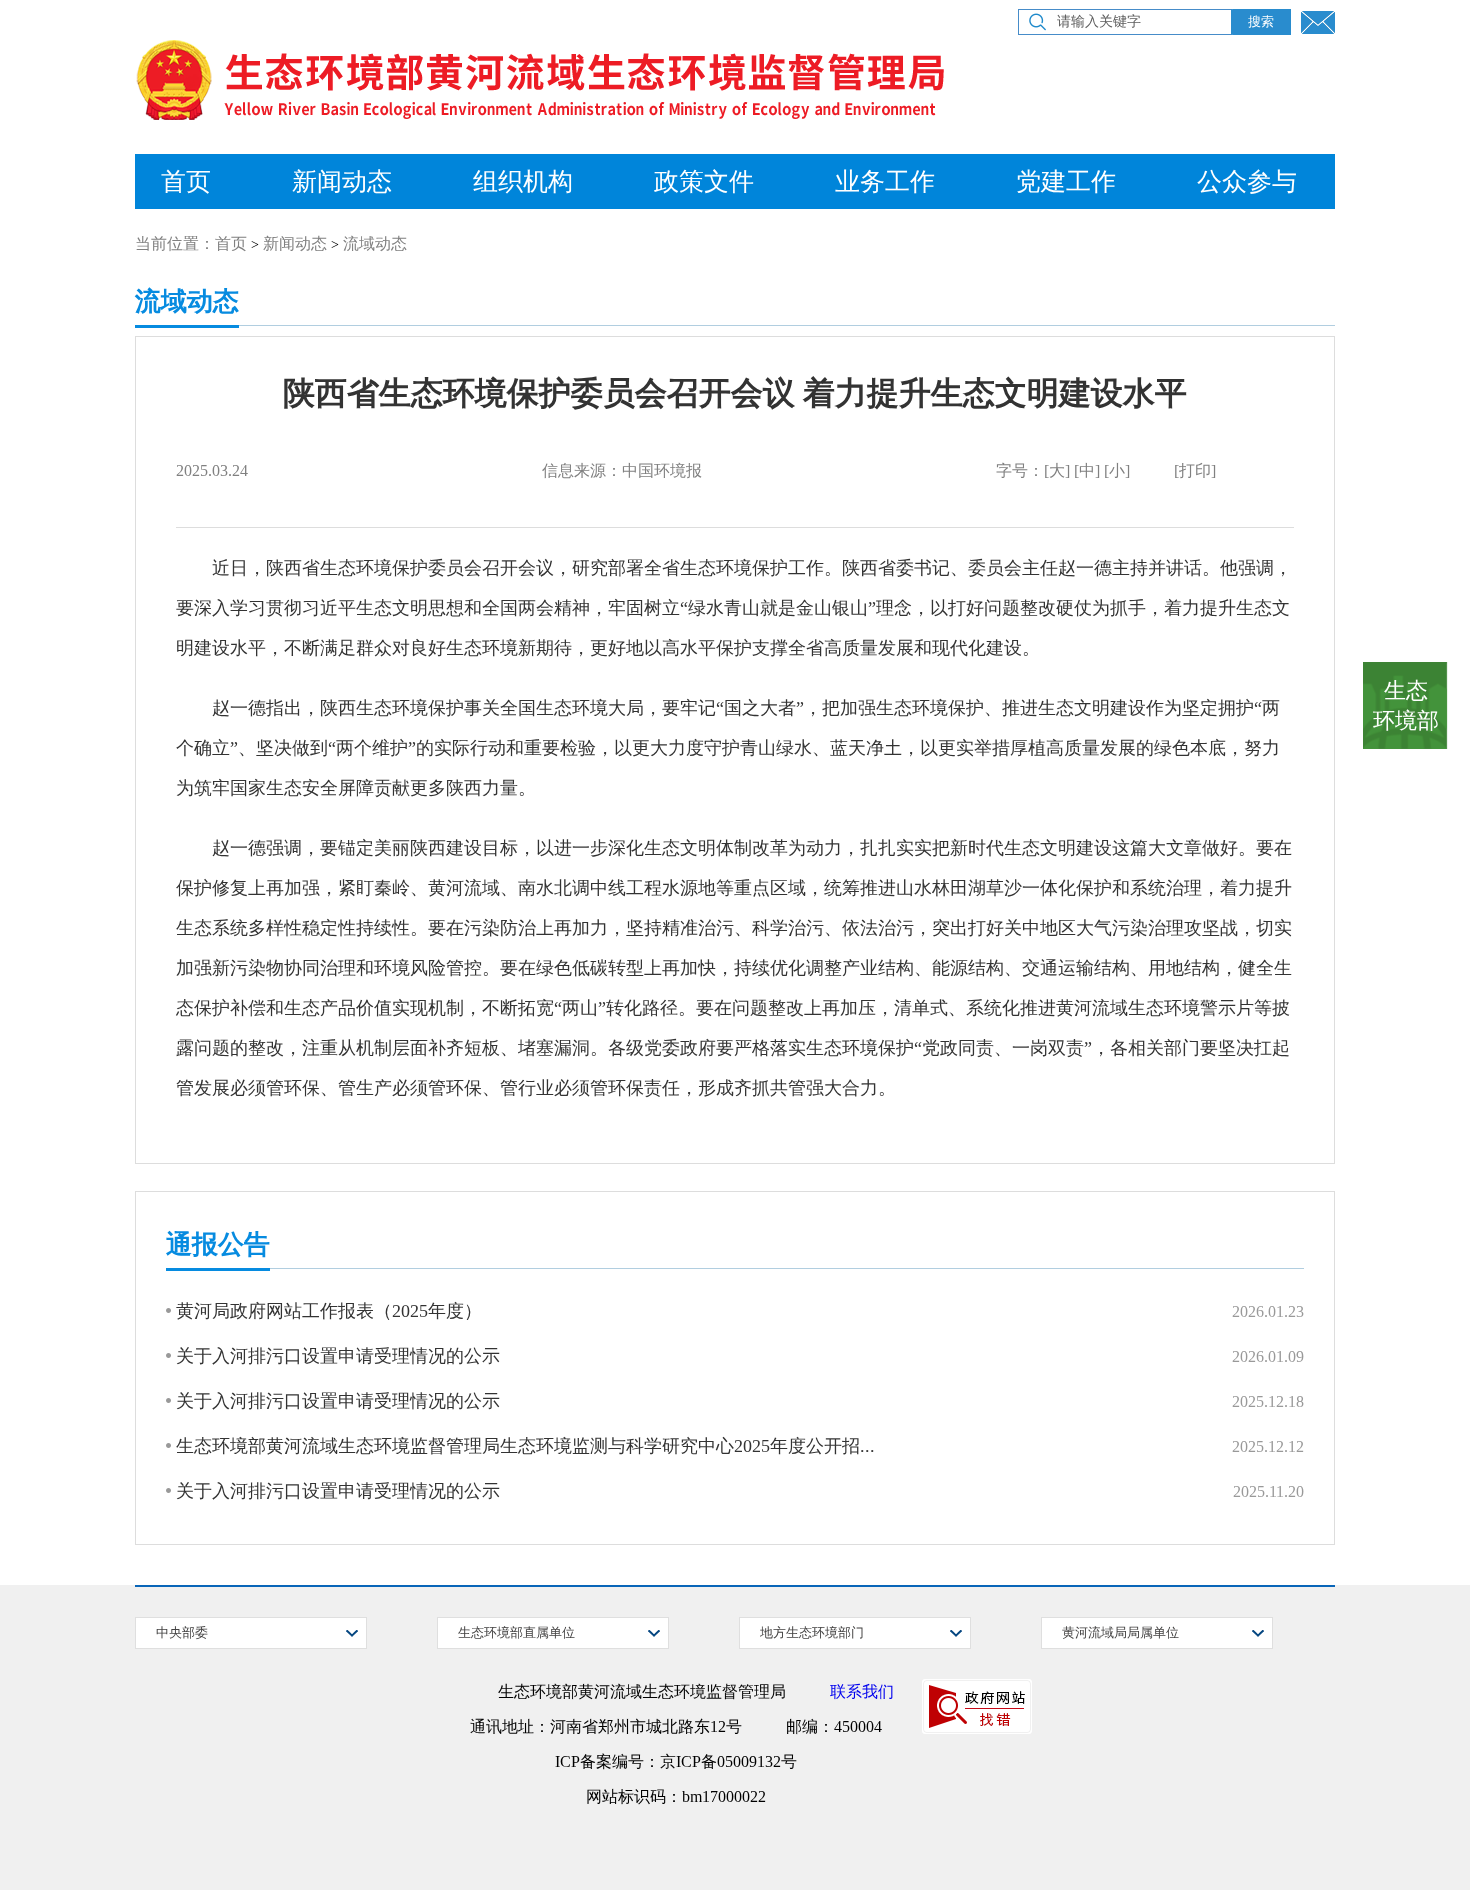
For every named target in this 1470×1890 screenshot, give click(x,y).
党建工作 (1066, 181)
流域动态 (375, 243)
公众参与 (1247, 181)
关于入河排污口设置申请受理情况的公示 (338, 1356)
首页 (186, 181)
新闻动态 (342, 181)
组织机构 (523, 181)
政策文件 (704, 181)
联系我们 (862, 1691)
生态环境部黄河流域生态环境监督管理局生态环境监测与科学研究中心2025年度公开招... (525, 1446)
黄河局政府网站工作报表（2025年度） (329, 1311)
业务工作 (885, 181)
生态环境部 (1406, 705)
